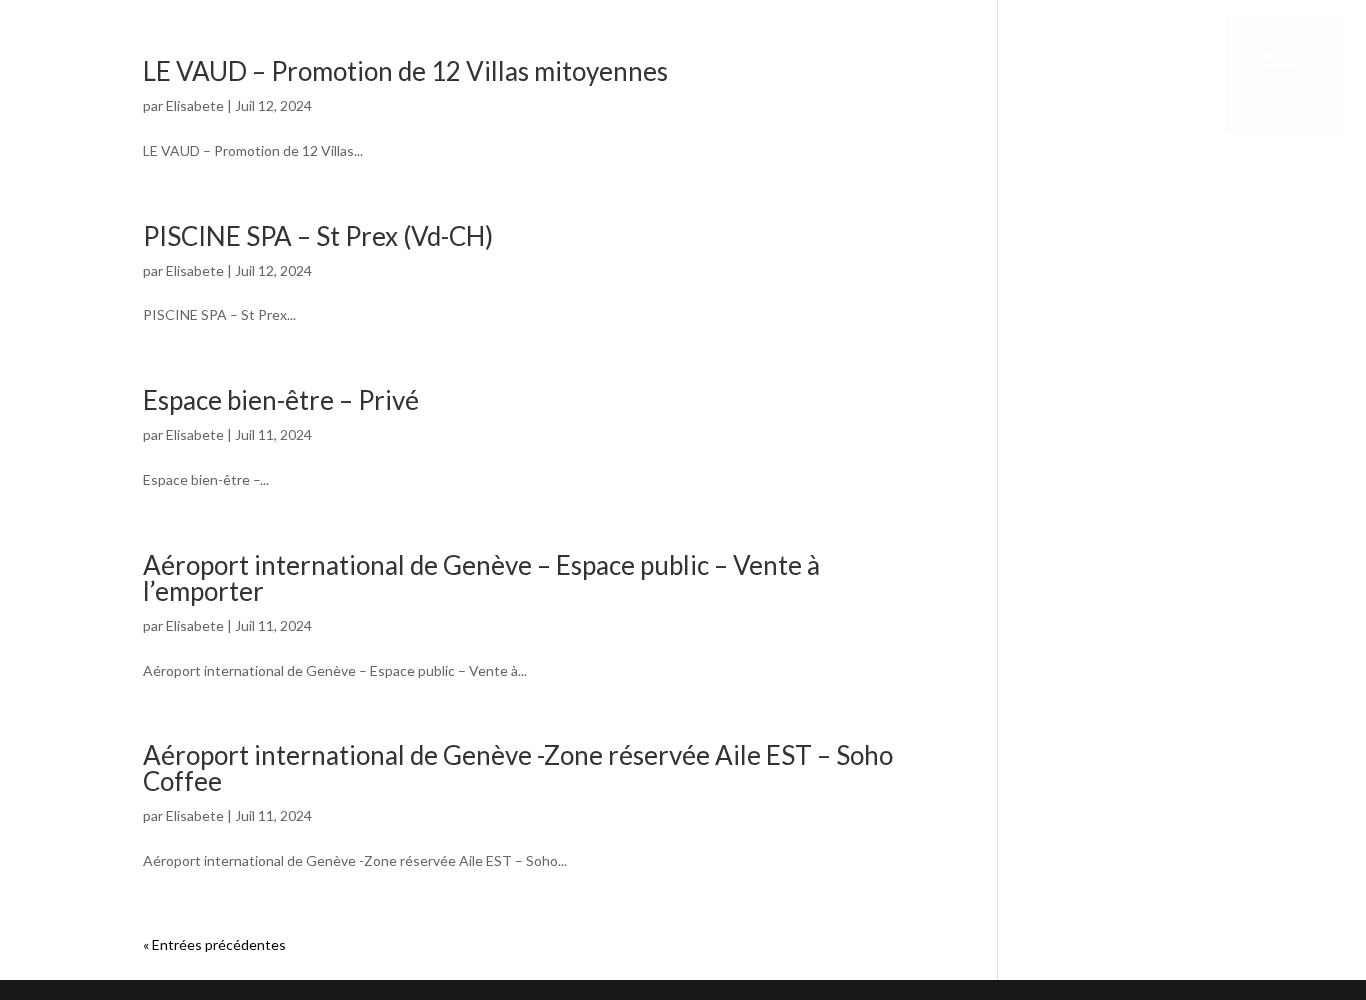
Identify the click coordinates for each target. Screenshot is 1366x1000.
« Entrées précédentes (214, 944)
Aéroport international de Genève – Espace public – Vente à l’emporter (481, 578)
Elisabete (195, 270)
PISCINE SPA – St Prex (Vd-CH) (318, 236)
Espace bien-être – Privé (281, 400)
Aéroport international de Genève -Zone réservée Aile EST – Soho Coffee (518, 768)
